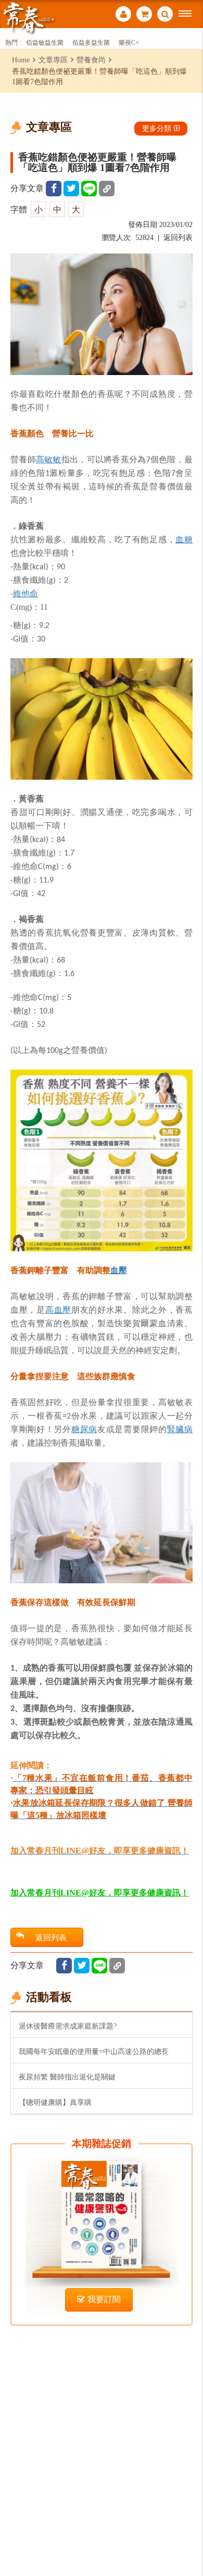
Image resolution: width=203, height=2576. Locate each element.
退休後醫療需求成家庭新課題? (68, 2026)
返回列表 (178, 238)
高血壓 (58, 1310)
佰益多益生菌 (91, 43)
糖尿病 (84, 1429)
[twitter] (71, 189)
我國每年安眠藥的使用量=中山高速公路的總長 (94, 2051)
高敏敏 (49, 459)
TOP (188, 2534)
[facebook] (54, 189)
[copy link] (107, 189)
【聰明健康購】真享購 (55, 2102)
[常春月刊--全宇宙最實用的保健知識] (29, 17)
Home (21, 60)
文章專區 (53, 60)
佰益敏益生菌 (45, 43)
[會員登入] (123, 15)
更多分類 (157, 128)
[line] (89, 189)
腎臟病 (180, 1429)
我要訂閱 (104, 2299)
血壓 (119, 1270)
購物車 (144, 15)
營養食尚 (91, 60)
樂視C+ (129, 43)
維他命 (26, 593)
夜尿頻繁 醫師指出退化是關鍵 (67, 2077)
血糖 (184, 539)
